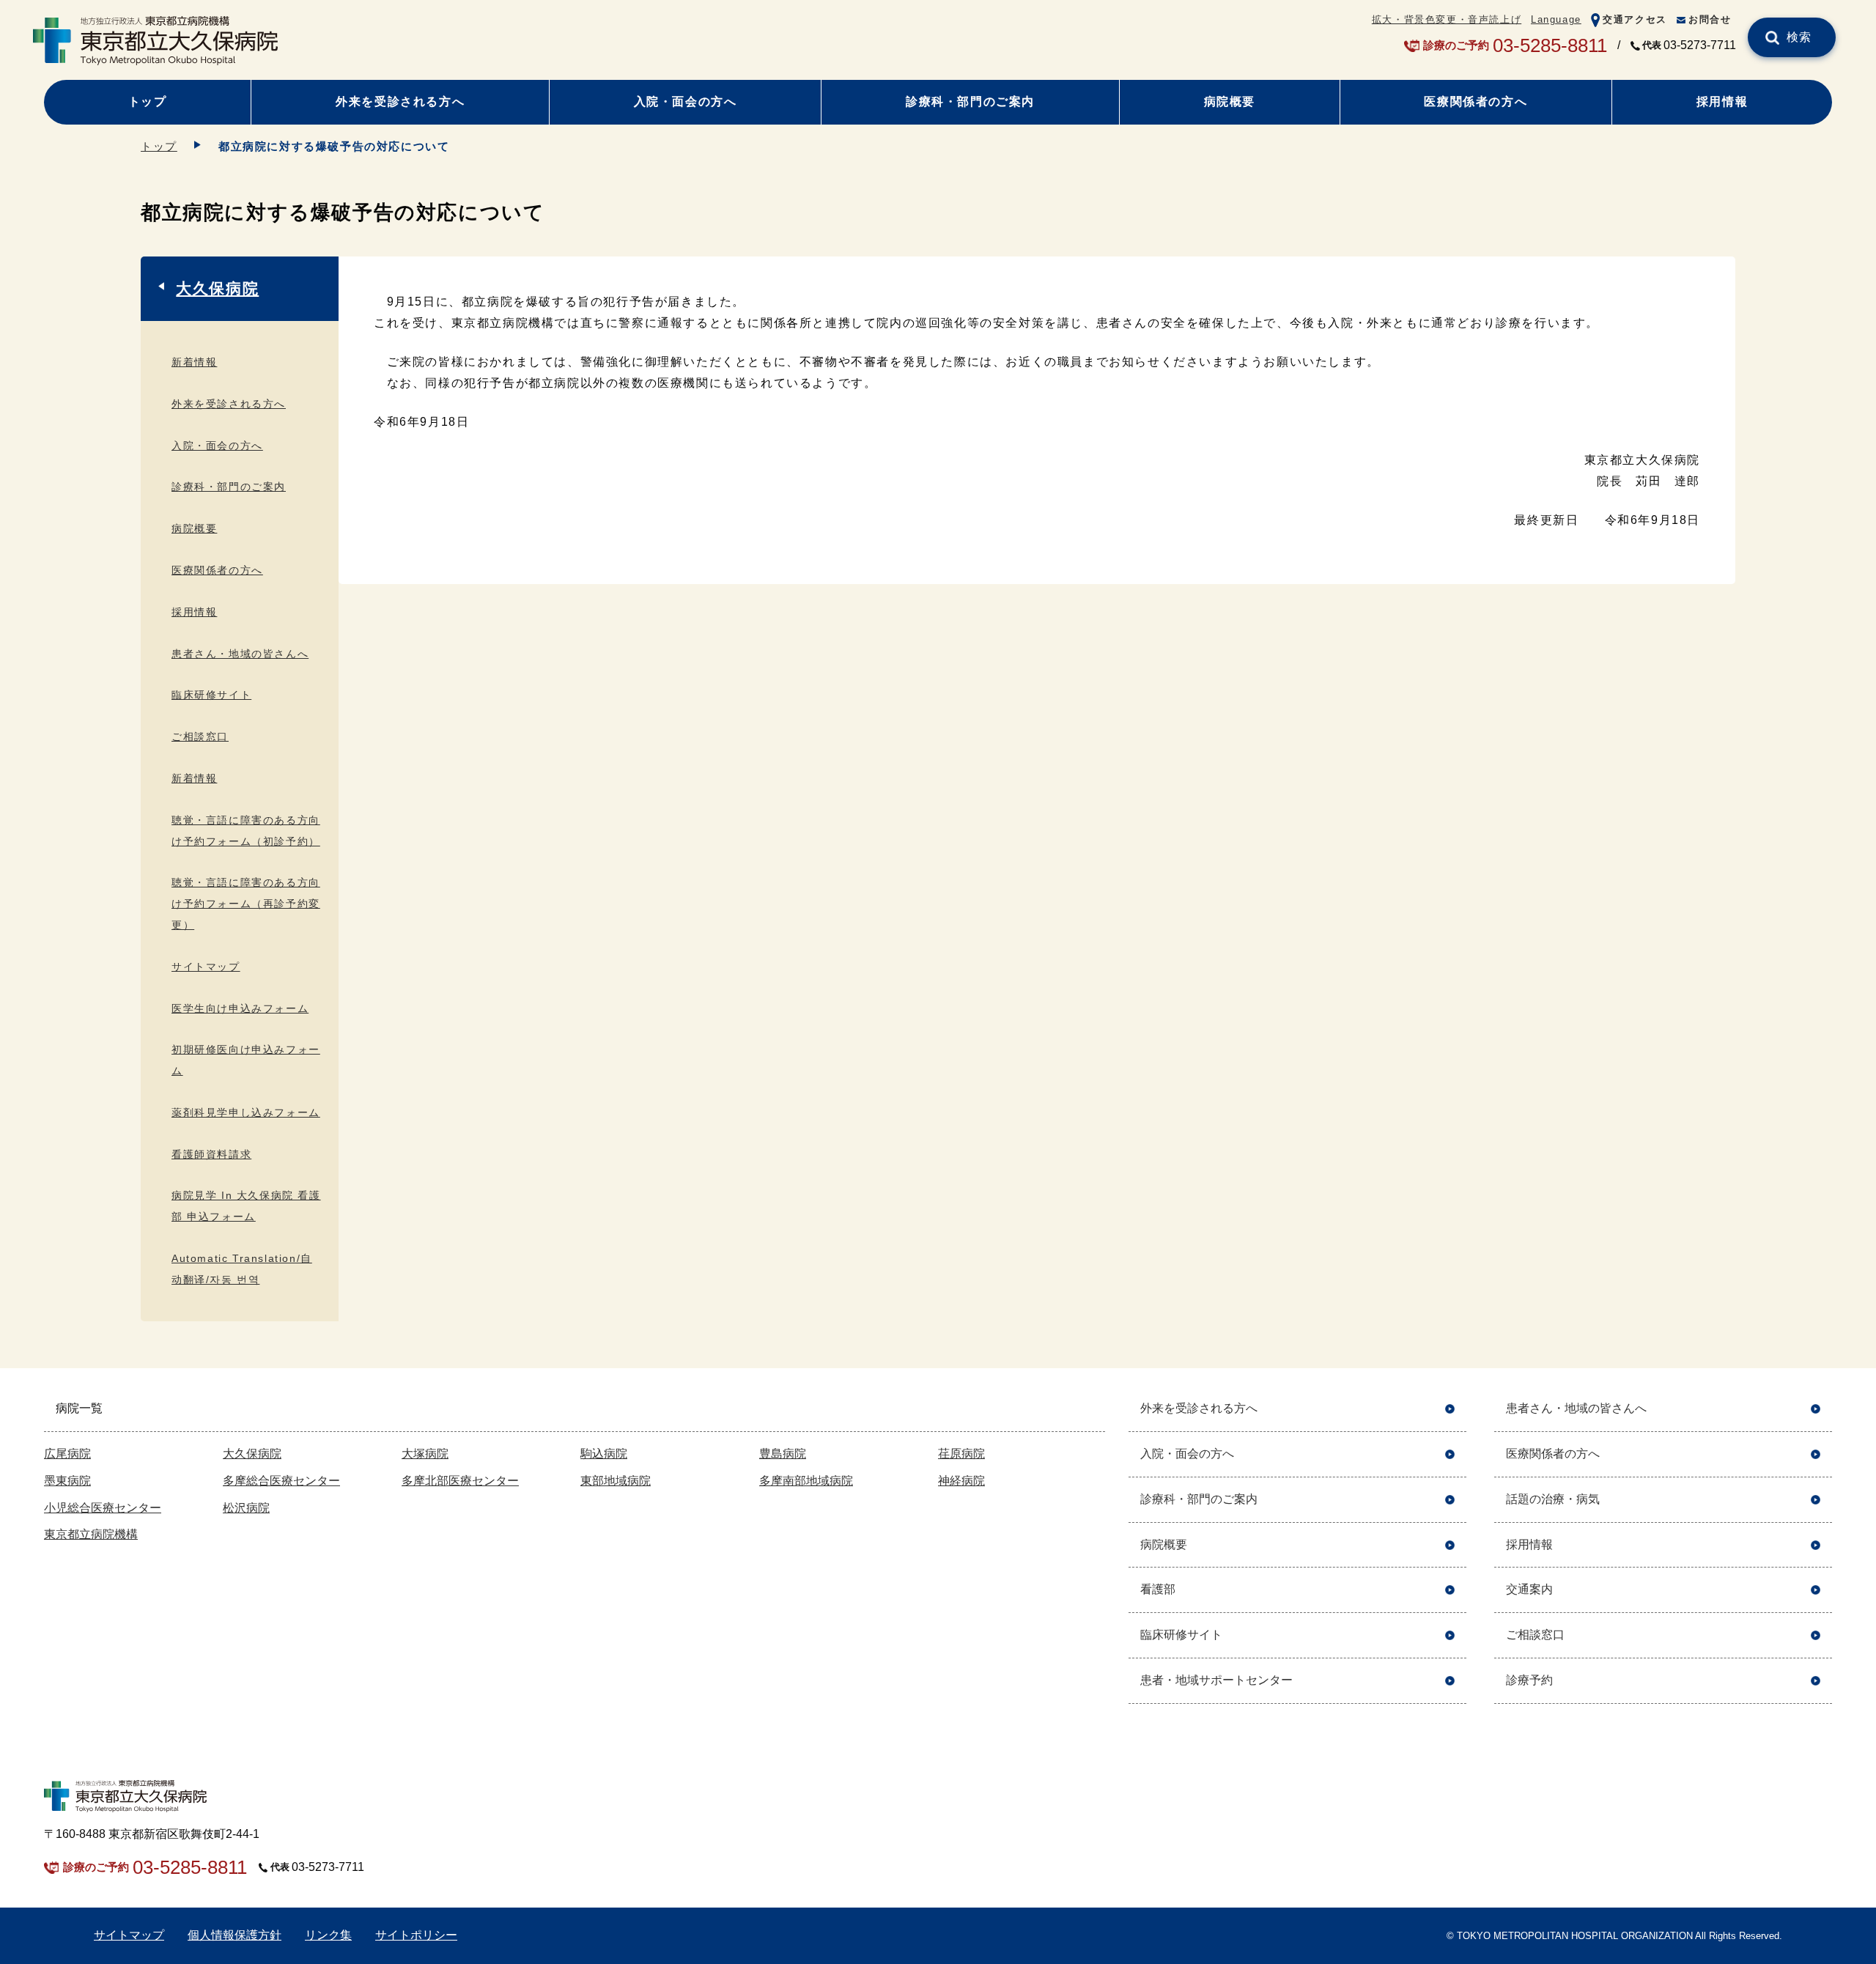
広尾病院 (67, 1454)
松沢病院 (246, 1508)
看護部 (1158, 1589)
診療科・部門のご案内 (970, 101)
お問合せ (1710, 19)
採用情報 (1722, 101)
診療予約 (1529, 1680)
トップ (148, 101)
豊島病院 (783, 1454)
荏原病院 (961, 1454)
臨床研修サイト (211, 695)
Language (1556, 19)
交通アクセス (1635, 19)
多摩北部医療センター (460, 1481)
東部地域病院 (616, 1481)
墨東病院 (67, 1481)
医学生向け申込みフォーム (240, 1008)
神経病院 (961, 1481)
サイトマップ (206, 967)
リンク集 (328, 1935)
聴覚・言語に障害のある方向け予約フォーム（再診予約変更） (246, 904)
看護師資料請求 (211, 1154)
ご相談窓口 (200, 736)
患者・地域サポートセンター (1216, 1680)
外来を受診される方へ (400, 101)
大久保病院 (217, 288)
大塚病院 (425, 1454)
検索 (1799, 37)
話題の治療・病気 (1553, 1499)
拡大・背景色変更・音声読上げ (1447, 19)
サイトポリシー (416, 1935)
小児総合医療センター (103, 1508)
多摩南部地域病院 (806, 1481)
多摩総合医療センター (281, 1481)
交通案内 (1529, 1589)
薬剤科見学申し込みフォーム (246, 1112)
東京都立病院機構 (91, 1534)
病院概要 (1230, 101)
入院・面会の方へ (686, 101)
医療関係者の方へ (1476, 101)
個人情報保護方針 (234, 1935)
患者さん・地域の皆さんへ (240, 654)
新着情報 (194, 362)
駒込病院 (604, 1454)
